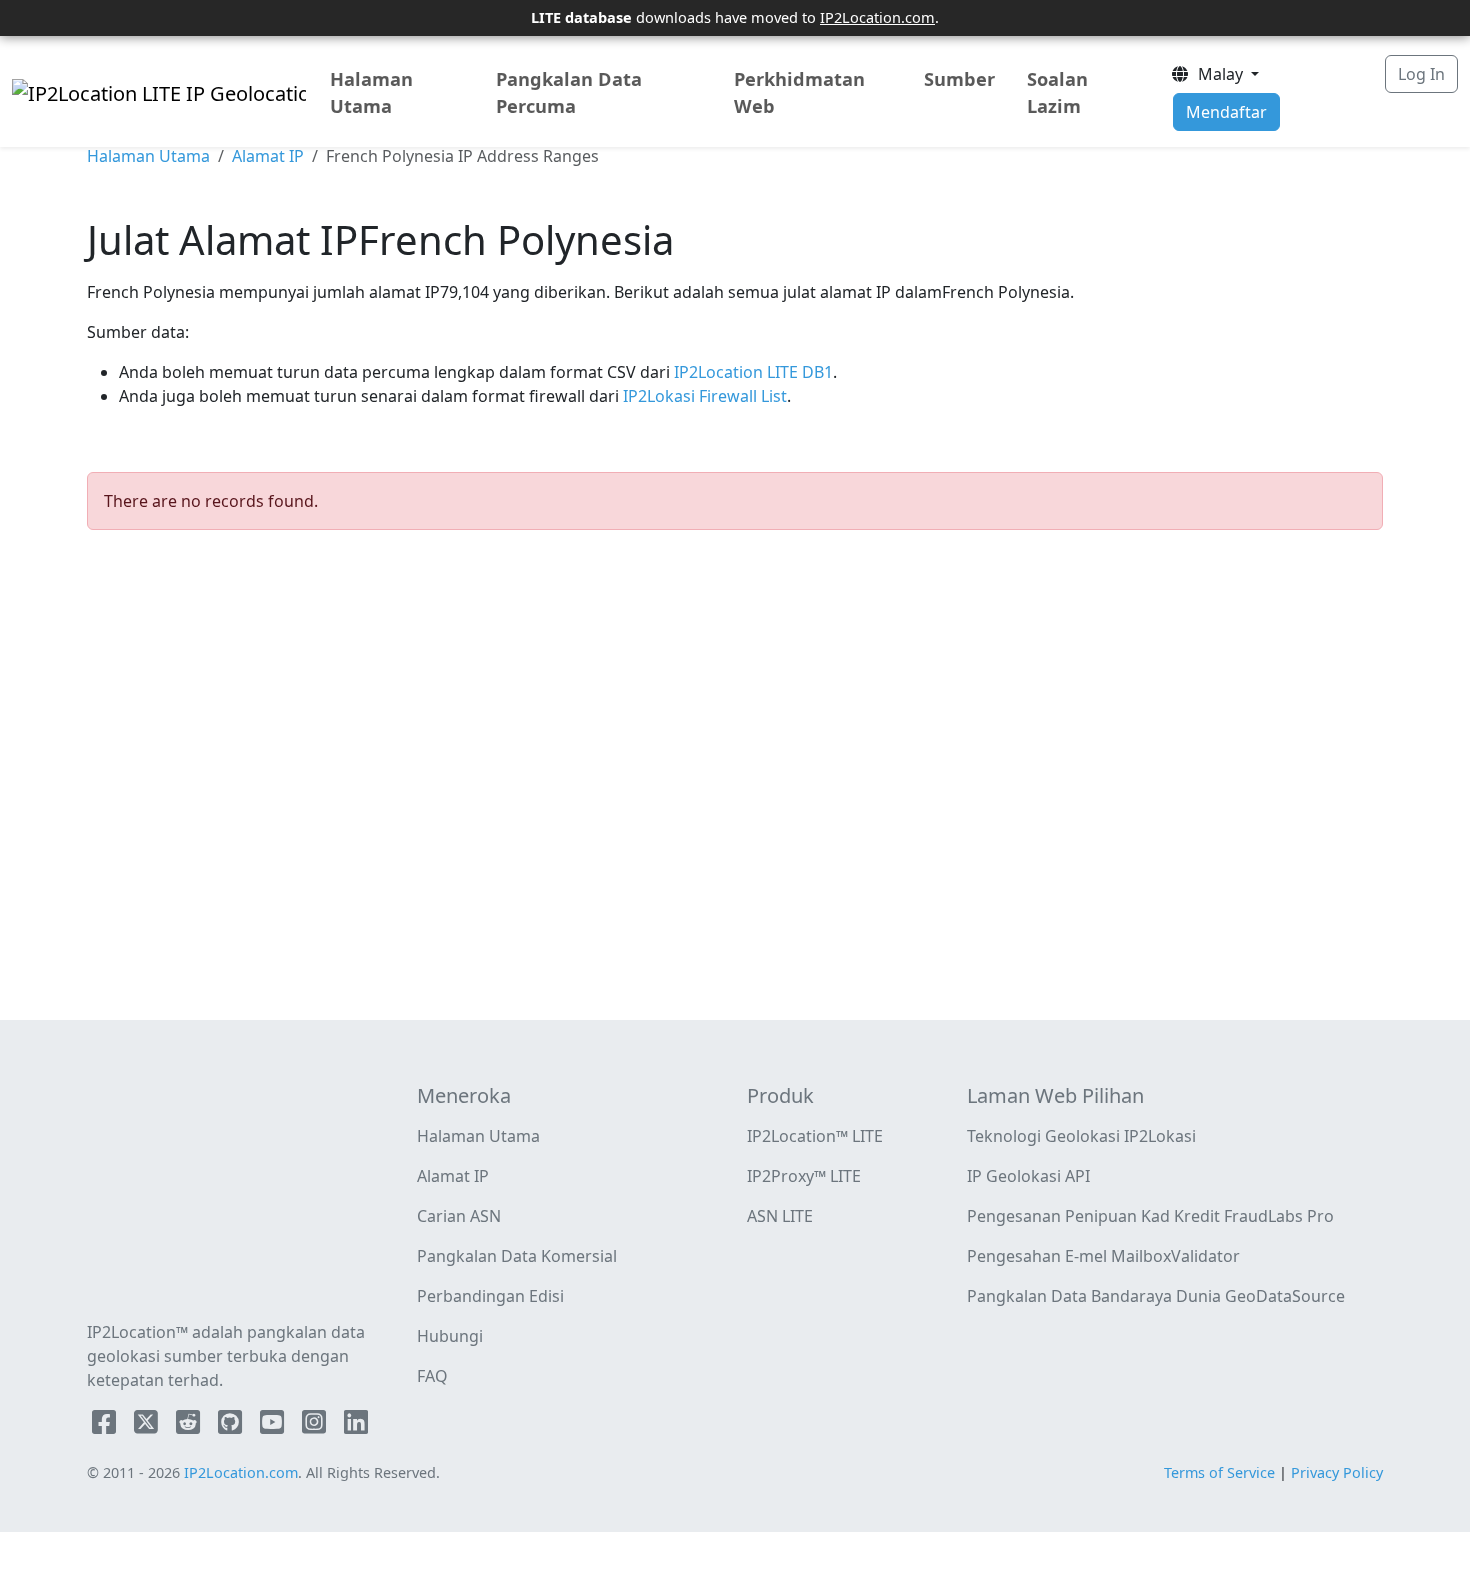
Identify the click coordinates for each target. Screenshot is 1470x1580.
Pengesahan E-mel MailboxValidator (1103, 1256)
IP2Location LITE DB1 (751, 372)
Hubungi (450, 1336)
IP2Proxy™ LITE (804, 1176)
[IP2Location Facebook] (106, 1426)
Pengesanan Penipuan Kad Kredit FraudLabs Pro (1150, 1216)
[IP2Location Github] (232, 1426)
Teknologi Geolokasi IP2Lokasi (1081, 1136)
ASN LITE (780, 1216)
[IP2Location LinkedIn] (356, 1426)
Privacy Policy (1337, 1472)
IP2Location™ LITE (815, 1136)
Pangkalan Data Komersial (517, 1256)
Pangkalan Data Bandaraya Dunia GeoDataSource (1156, 1296)
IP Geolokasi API (1028, 1176)
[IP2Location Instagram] (316, 1426)
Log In (1421, 74)
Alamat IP (268, 156)
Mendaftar (1226, 112)
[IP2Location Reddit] (190, 1426)
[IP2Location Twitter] (148, 1426)
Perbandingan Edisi (490, 1296)
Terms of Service (1219, 1472)
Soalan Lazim (1057, 92)
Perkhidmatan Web (799, 92)
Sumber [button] (959, 79)
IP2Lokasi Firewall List (703, 396)
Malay (1218, 74)
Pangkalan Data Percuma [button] (569, 92)
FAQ (432, 1376)
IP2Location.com (877, 17)
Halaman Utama (371, 92)
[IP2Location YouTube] (274, 1426)
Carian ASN (459, 1216)
